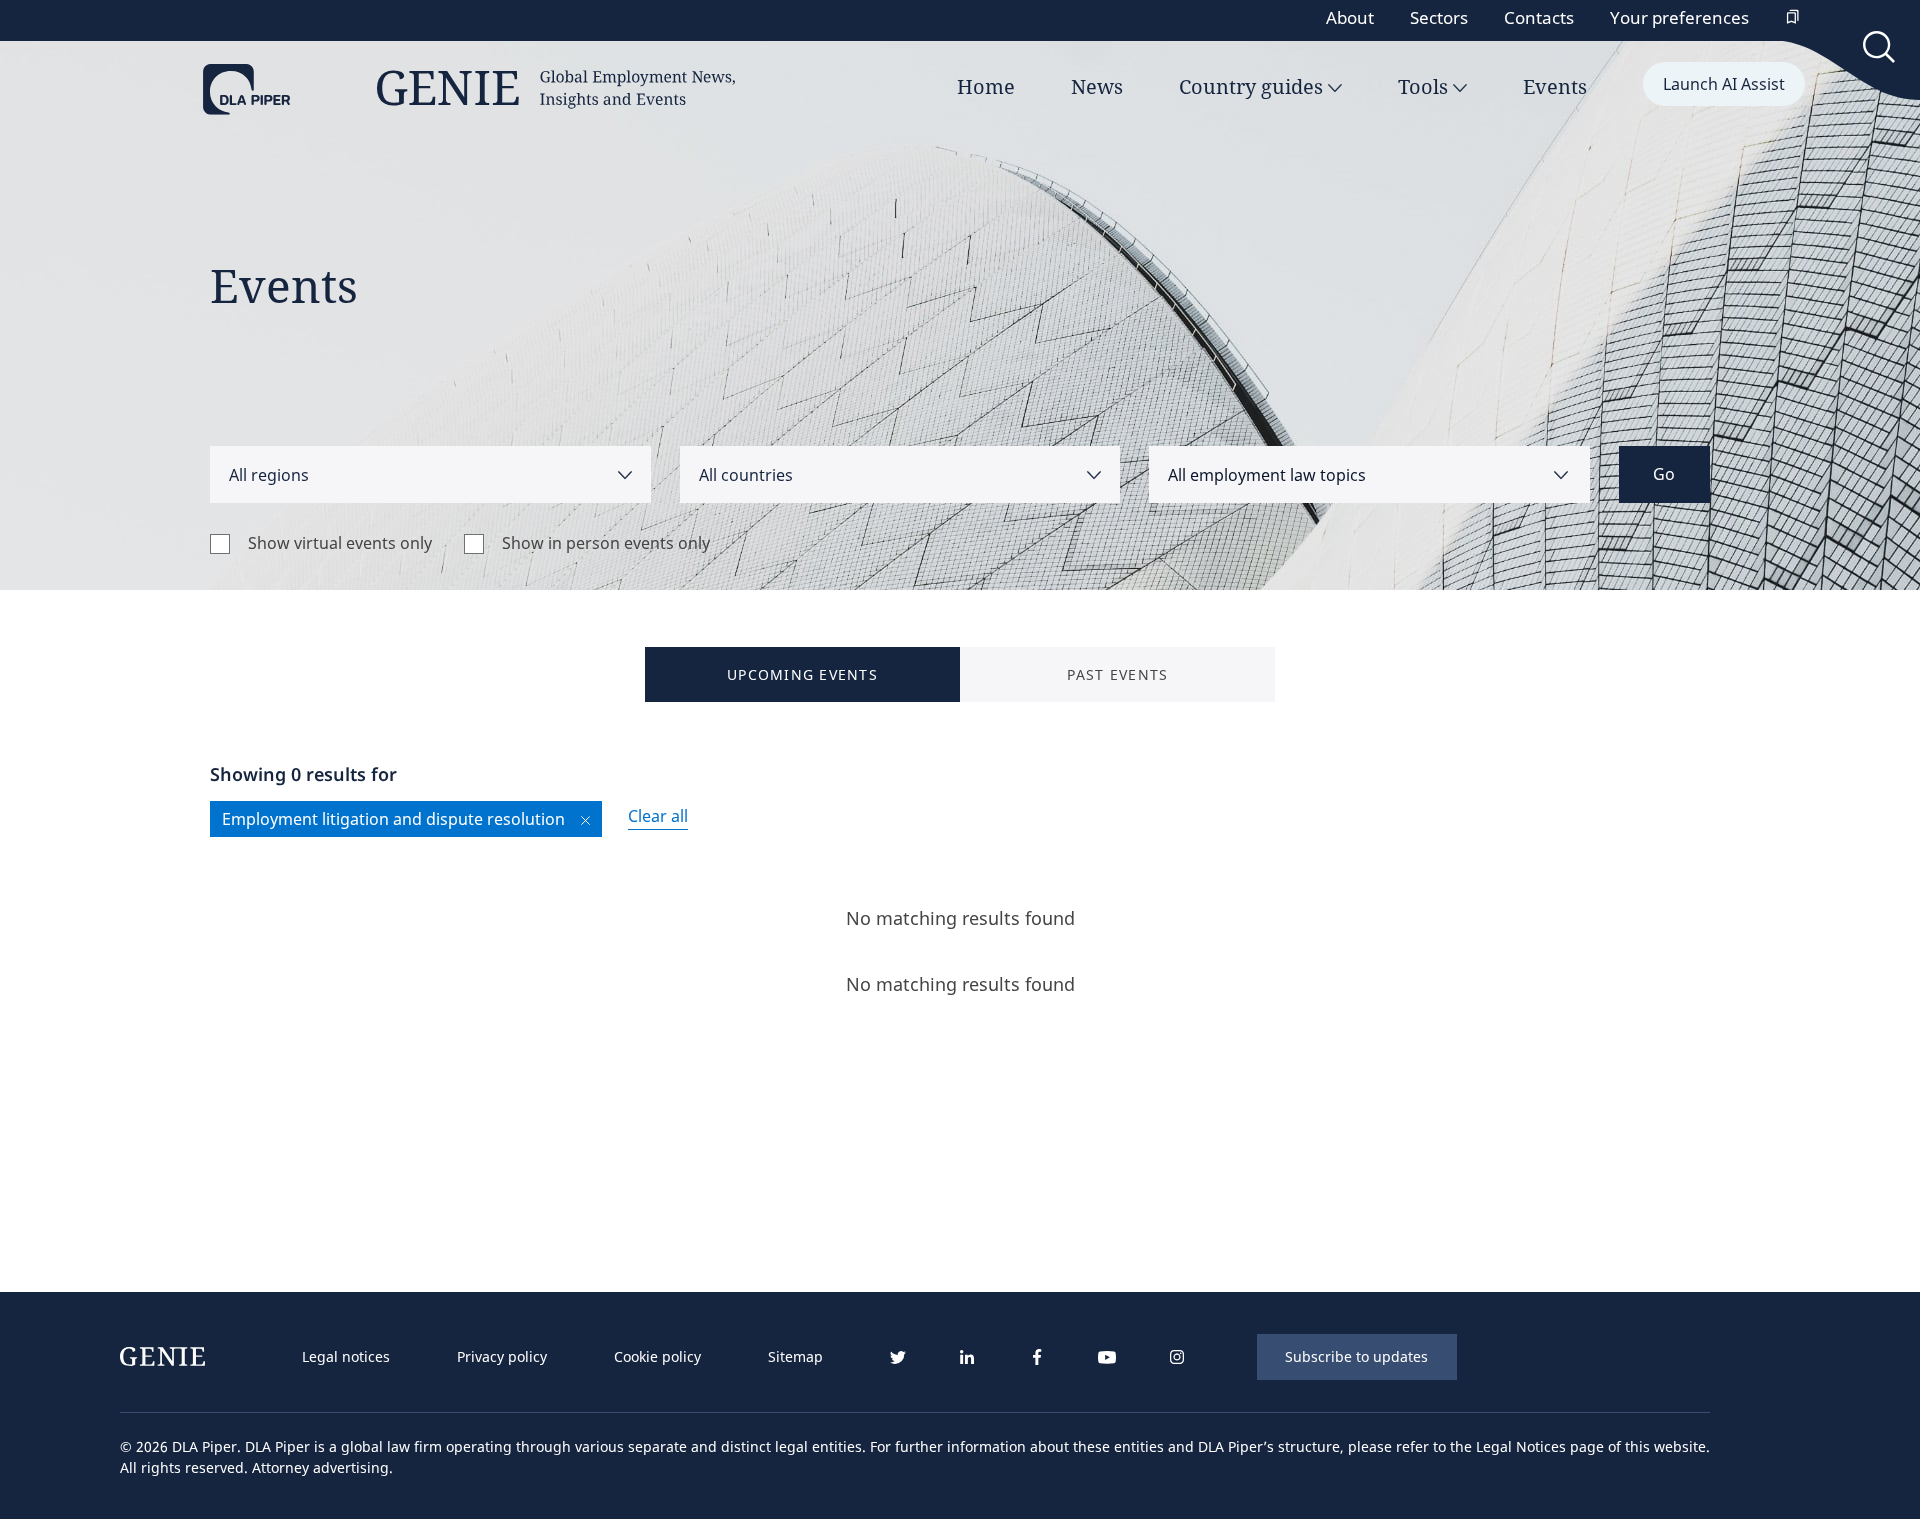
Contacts (1539, 17)
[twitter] (897, 1357)
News (1097, 87)
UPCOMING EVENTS (802, 674)
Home (986, 87)
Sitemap (795, 1356)
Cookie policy (657, 1356)
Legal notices (346, 1356)
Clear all (658, 816)
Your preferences (1679, 17)
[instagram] (1177, 1357)
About (1350, 17)
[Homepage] (469, 90)
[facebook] (1037, 1357)
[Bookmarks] (1792, 18)
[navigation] (563, 1357)
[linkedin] (967, 1357)
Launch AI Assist (1724, 84)
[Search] (1881, 51)
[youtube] (1107, 1357)
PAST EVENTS (1118, 674)
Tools (1425, 87)
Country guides (1253, 87)
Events (1555, 87)
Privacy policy (502, 1356)
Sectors (1439, 17)
